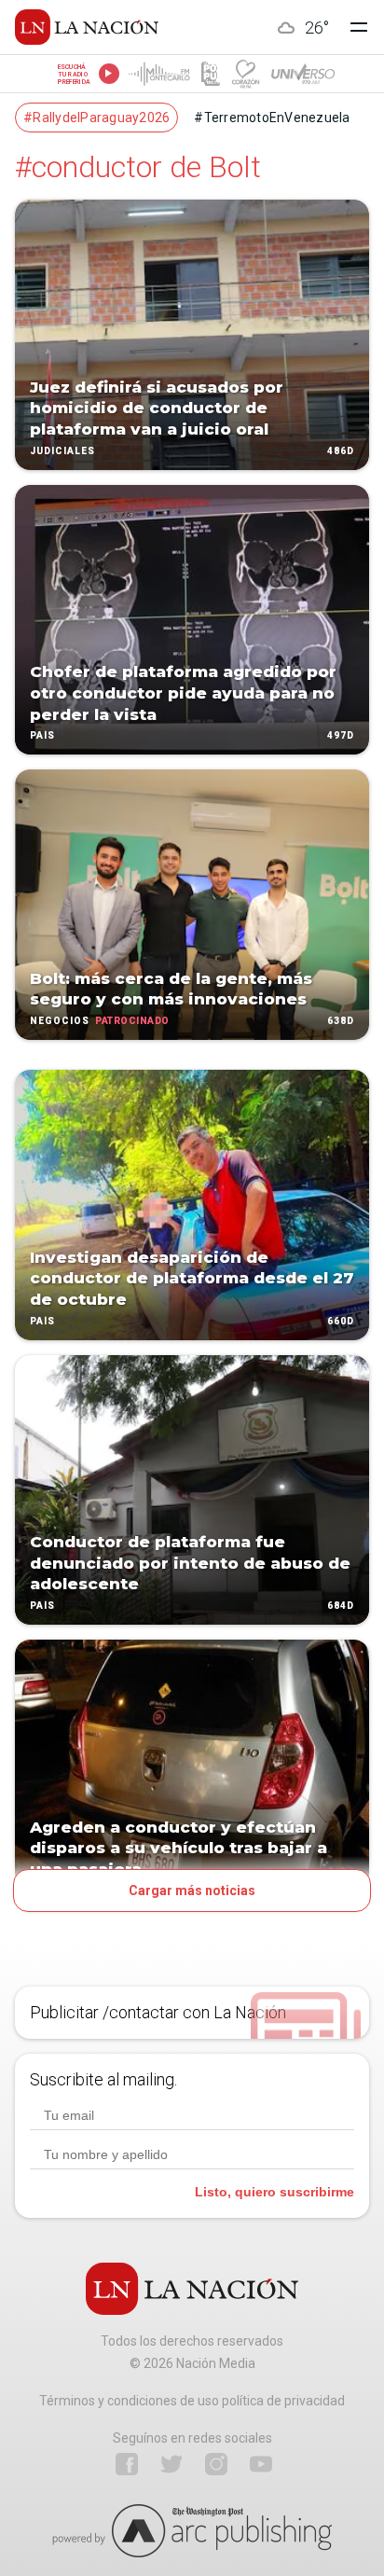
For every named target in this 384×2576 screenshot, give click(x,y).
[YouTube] (261, 2464)
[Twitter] (171, 2464)
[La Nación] (87, 27)
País (42, 736)
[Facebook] (127, 2464)
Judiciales (62, 451)
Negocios (60, 1021)
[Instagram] (216, 2464)
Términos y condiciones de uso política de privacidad (192, 2401)
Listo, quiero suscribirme (274, 2192)
